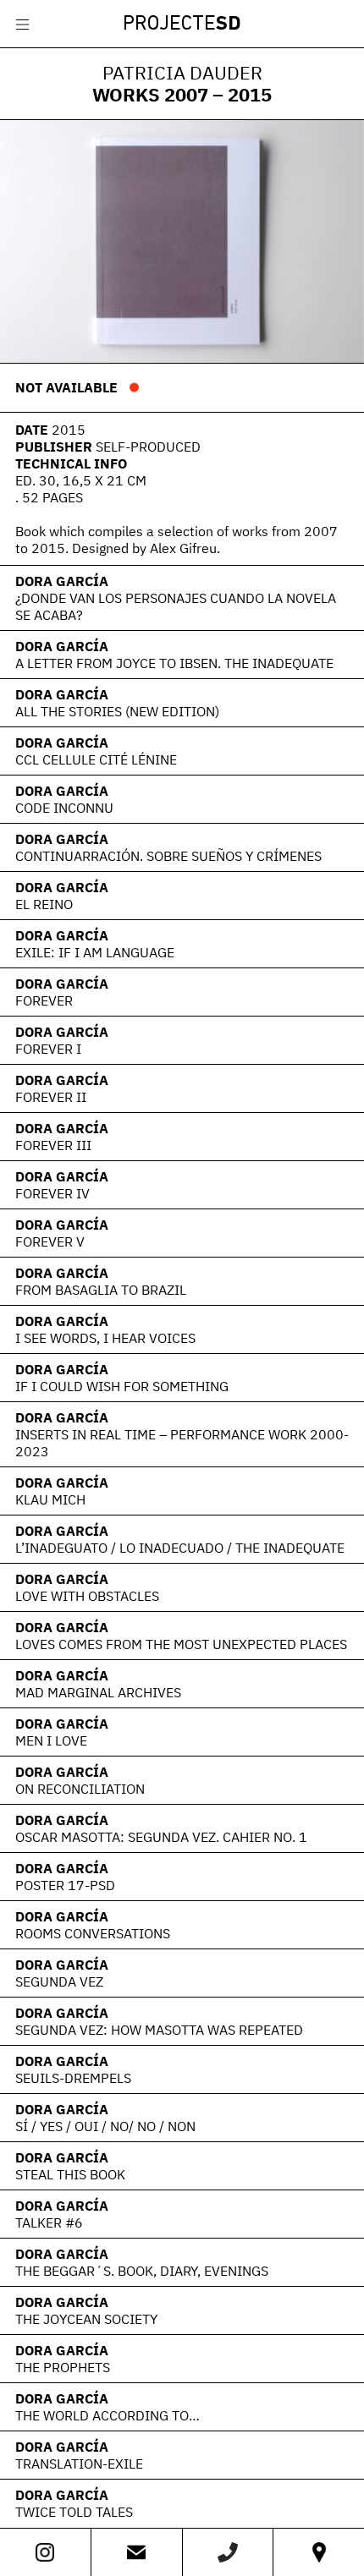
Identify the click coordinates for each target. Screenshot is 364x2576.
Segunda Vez (59, 1981)
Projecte (182, 25)
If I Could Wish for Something (122, 1386)
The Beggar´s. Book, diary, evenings (142, 2271)
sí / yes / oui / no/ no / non (105, 2126)
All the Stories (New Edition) (117, 711)
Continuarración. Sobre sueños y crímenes (168, 856)
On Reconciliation (80, 1789)
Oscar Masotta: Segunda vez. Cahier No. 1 (161, 1837)
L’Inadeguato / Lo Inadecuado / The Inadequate (180, 1548)
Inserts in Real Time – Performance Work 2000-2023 (182, 1443)
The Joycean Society (86, 2319)
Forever (44, 1000)
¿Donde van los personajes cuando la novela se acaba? (176, 606)
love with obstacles (87, 1596)
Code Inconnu (64, 808)
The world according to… (108, 2415)
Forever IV (52, 1193)
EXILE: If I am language (95, 952)
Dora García (62, 581)
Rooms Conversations (93, 1933)
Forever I (48, 1049)
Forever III (53, 1145)
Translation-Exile (79, 2464)
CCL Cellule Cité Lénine (96, 759)
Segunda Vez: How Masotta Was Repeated (159, 2030)
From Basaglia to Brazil (101, 1290)
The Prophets (63, 2367)
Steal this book (70, 2174)
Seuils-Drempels (73, 2078)
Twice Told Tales (74, 2512)
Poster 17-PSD (65, 1885)
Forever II (51, 1097)
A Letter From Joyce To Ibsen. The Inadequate (174, 663)
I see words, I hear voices (105, 1338)
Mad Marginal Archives (98, 1692)
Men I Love (51, 1740)
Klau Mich (50, 1499)
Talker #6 (49, 2222)
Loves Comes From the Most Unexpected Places (181, 1644)
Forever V (50, 1241)
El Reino (44, 904)
